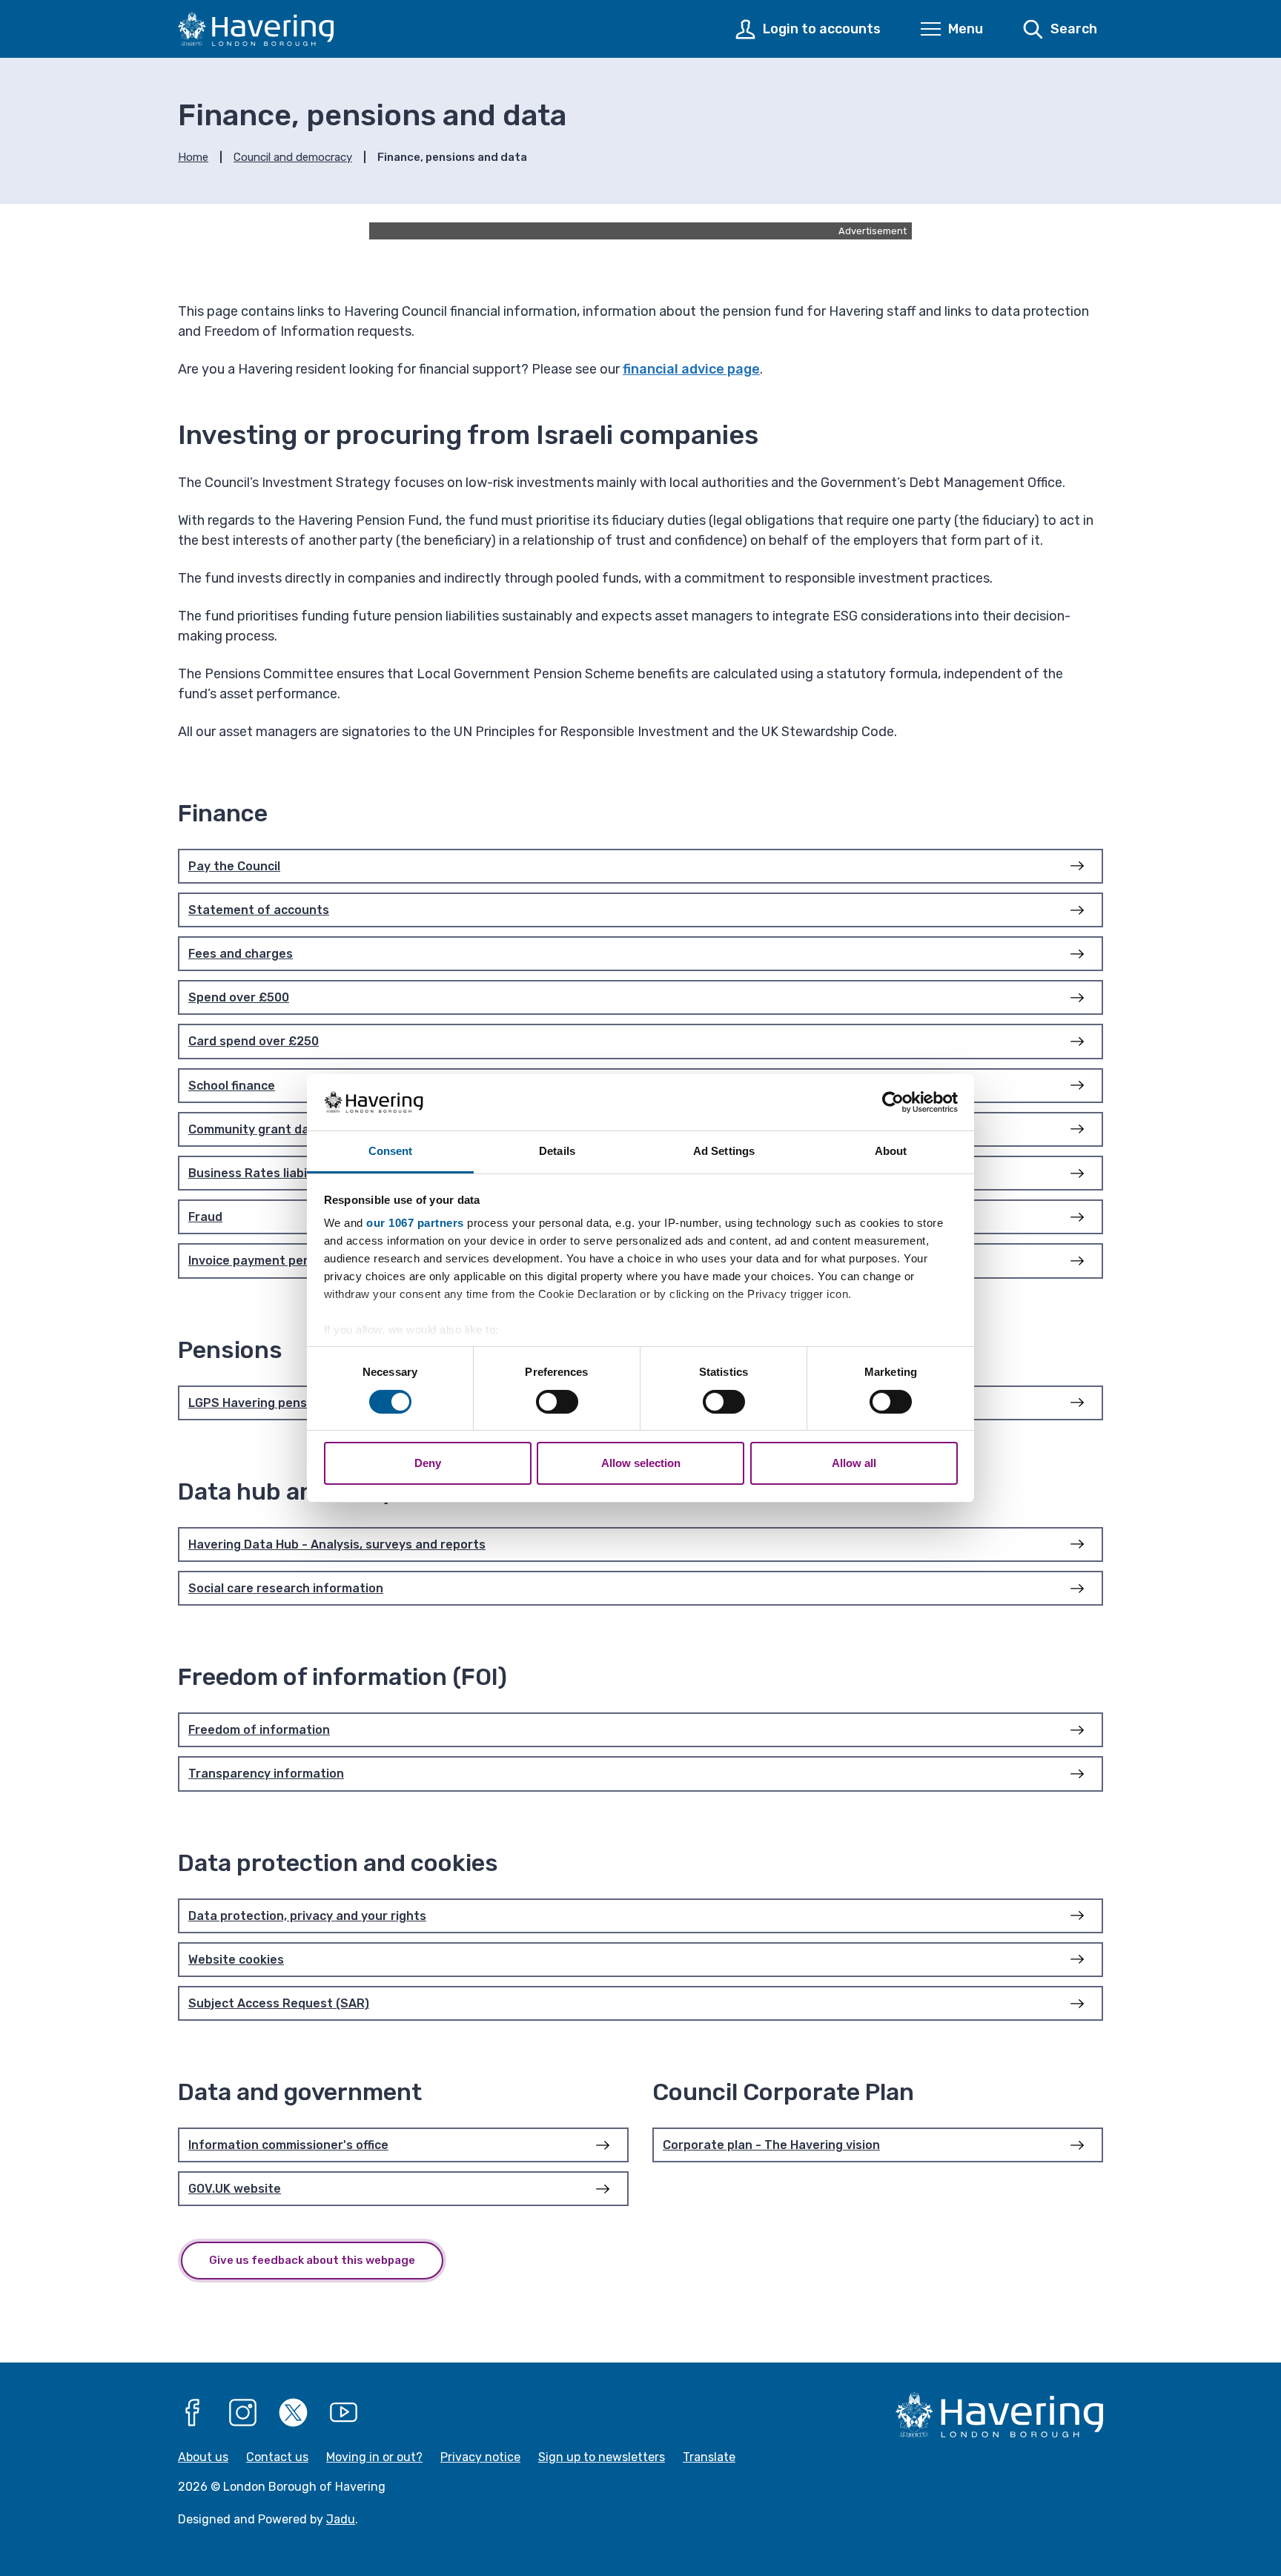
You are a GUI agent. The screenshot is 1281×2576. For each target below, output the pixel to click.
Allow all (854, 1463)
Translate (709, 2457)
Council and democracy (293, 157)
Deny (428, 1463)
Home (193, 157)
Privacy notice (480, 2457)
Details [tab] (557, 1151)
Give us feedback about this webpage (312, 2260)
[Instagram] (243, 2413)
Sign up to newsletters (602, 2457)
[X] (294, 2413)
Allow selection (641, 1463)
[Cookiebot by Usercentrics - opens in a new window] (893, 1102)
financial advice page (691, 369)
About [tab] (891, 1151)
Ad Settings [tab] (724, 1151)
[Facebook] (193, 2413)
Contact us (277, 2457)
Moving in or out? (374, 2457)
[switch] (557, 1402)
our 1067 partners (415, 1223)
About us (203, 2457)
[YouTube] (344, 2413)
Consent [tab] (391, 1151)
